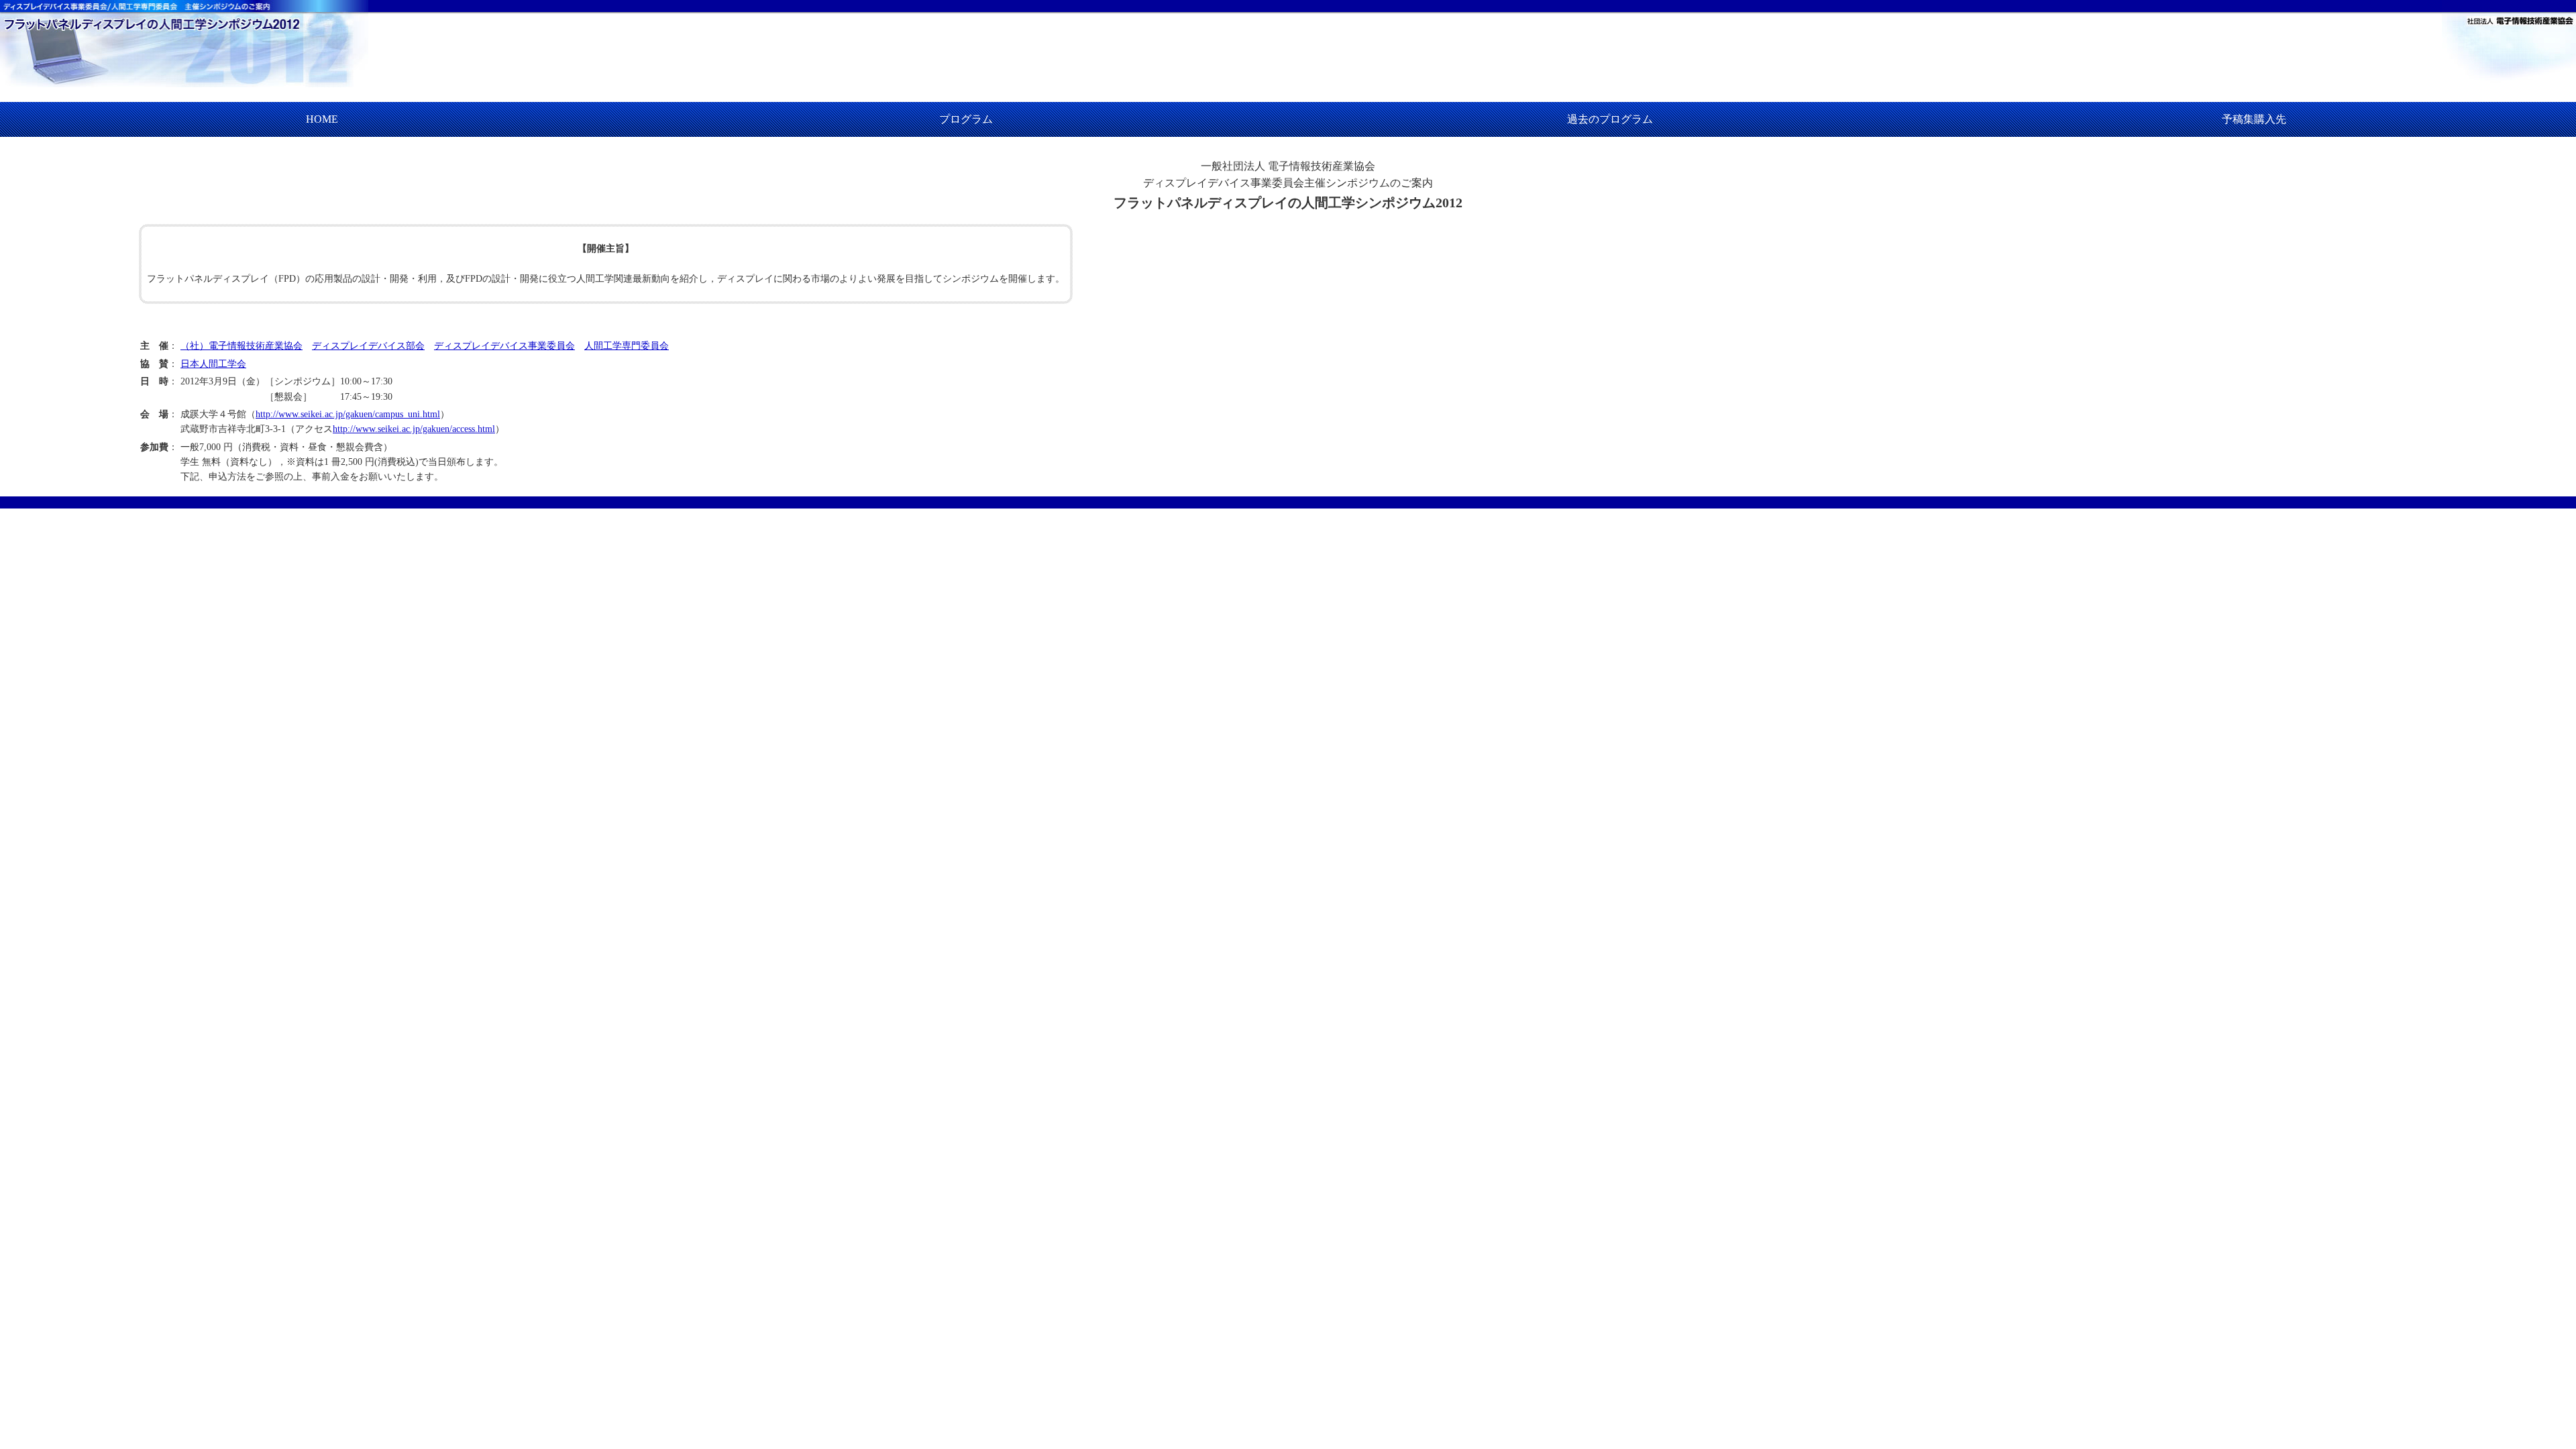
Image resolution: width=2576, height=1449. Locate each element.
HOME (322, 119)
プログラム (966, 119)
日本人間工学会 (213, 364)
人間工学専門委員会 (627, 346)
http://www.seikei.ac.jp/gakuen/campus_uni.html (348, 414)
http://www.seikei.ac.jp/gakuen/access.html (414, 429)
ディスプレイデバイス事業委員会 (504, 346)
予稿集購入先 (2254, 119)
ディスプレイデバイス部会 (368, 346)
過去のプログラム (1610, 119)
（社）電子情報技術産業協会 (241, 346)
